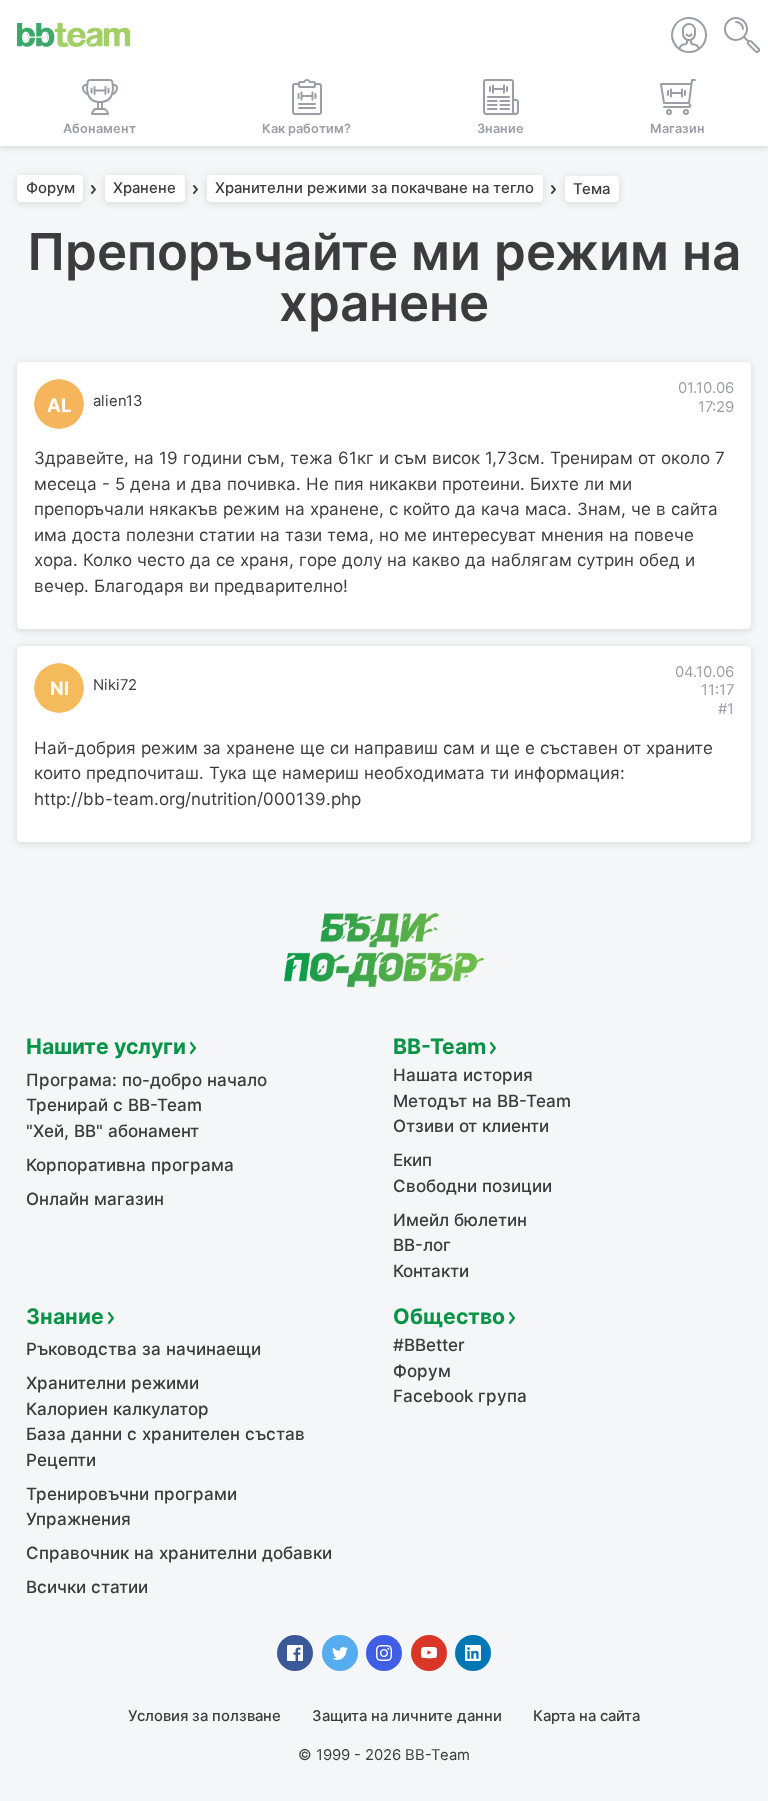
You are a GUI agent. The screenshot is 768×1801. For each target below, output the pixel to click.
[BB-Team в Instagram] (384, 1653)
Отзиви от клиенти (471, 1126)
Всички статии (87, 1587)
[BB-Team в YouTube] (429, 1653)
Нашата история (463, 1075)
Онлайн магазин (95, 1199)
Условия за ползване (204, 1716)
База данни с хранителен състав (165, 1434)
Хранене (144, 189)
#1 (726, 709)
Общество (449, 1316)
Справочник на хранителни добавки (179, 1553)
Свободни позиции (472, 1186)
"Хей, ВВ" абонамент (112, 1131)
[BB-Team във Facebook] (295, 1653)
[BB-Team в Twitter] (340, 1653)
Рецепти (61, 1460)
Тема (591, 189)
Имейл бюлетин (460, 1220)
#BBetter (429, 1345)
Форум (50, 189)
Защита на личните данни (407, 1716)
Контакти (431, 1271)
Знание (65, 1316)
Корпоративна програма (130, 1165)
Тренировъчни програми (131, 1494)
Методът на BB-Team (482, 1101)
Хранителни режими (112, 1383)
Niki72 (115, 685)
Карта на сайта (586, 1716)
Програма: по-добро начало (146, 1080)
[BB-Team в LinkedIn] (473, 1653)
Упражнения (78, 1519)
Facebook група (460, 1396)
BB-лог (422, 1245)
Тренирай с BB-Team (114, 1105)
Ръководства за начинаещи (143, 1349)
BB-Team (439, 1046)
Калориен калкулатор (117, 1409)
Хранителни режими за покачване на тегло (374, 189)
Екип (412, 1160)
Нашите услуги (106, 1046)
